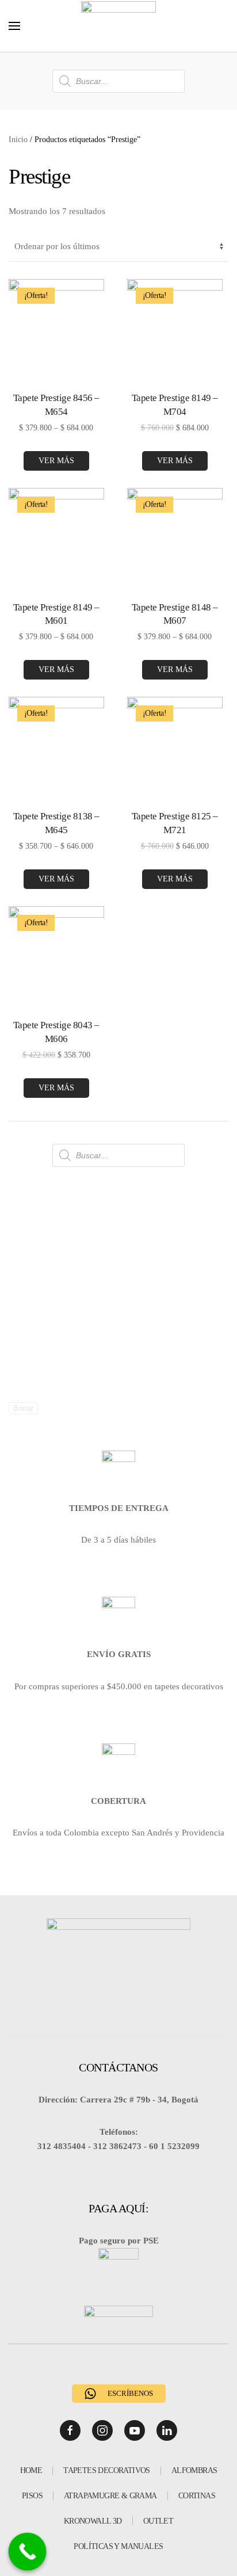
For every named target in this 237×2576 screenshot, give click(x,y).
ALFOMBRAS (194, 2470)
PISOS (32, 2496)
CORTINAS (197, 2496)
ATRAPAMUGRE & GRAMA (110, 2496)
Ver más (56, 461)
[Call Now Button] (28, 2552)
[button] (14, 26)
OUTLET (158, 2521)
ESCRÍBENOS (130, 2393)
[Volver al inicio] (118, 26)
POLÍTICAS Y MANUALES (118, 2546)
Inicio (18, 140)
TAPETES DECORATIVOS (107, 2470)
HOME (31, 2470)
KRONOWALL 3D (93, 2521)
